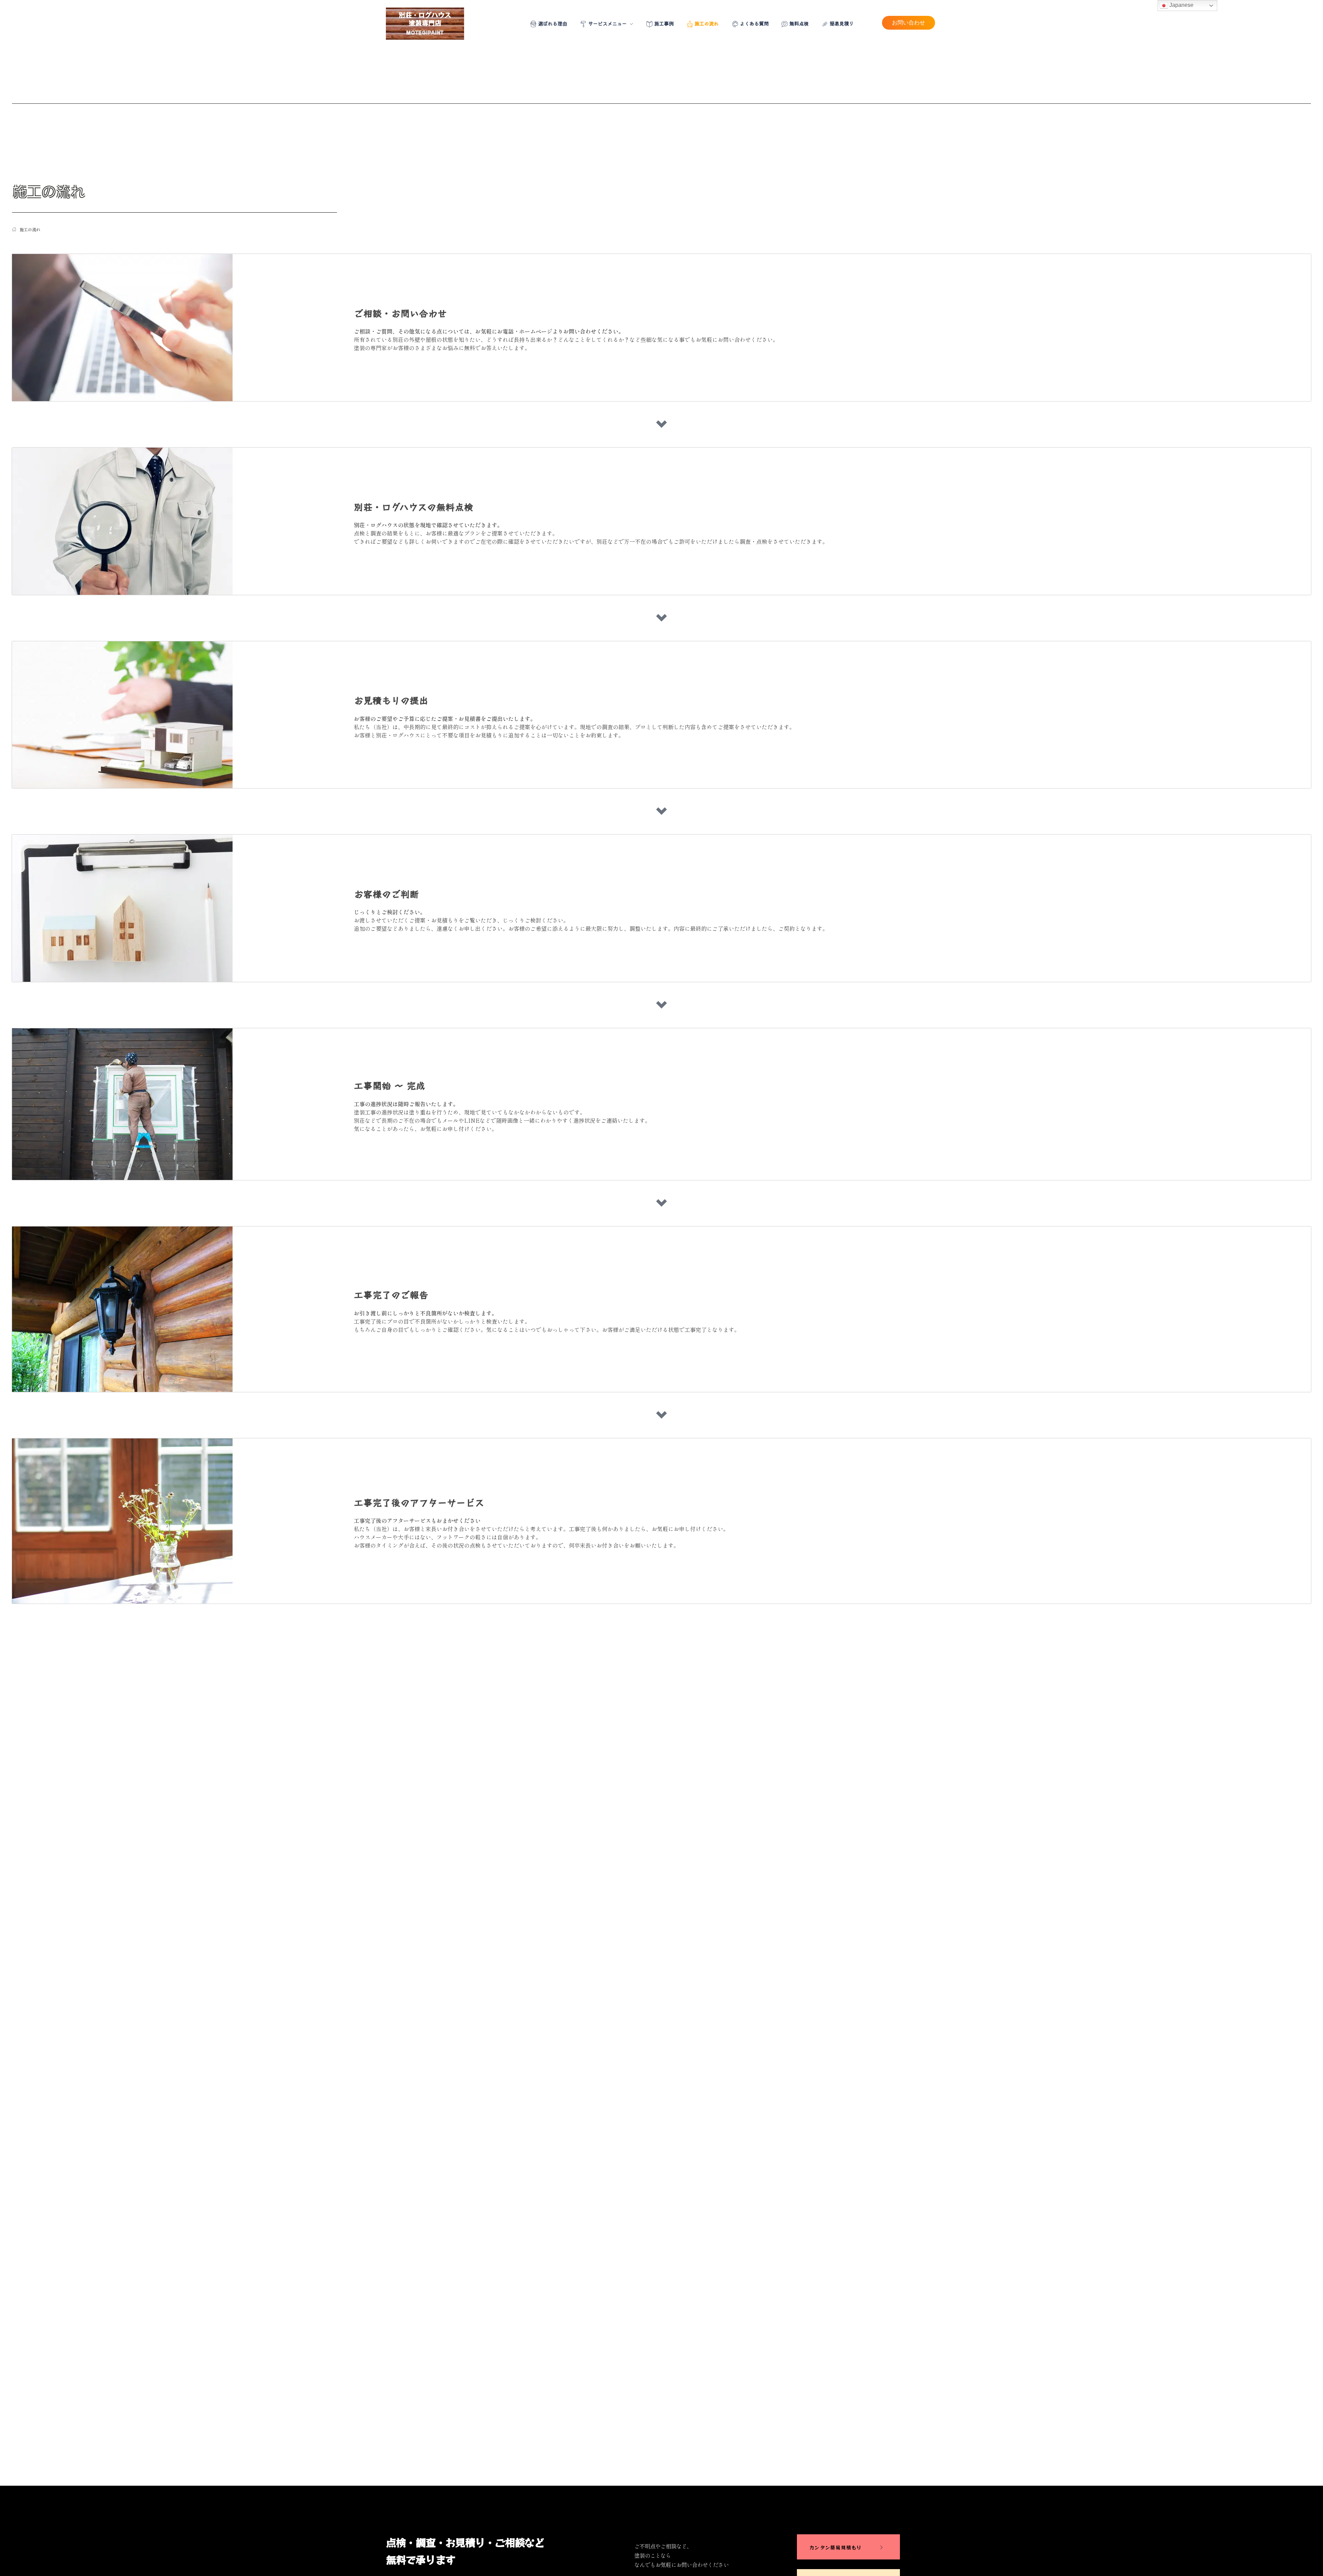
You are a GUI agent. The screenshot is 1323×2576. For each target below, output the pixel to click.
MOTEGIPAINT (425, 32)
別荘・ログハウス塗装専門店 (425, 19)
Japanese (1181, 5)
